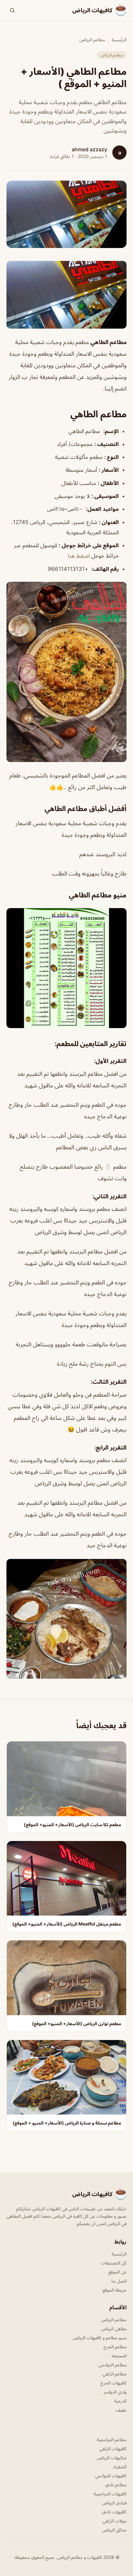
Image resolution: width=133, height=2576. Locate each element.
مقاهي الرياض (114, 2328)
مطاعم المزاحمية (112, 2439)
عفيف (121, 2410)
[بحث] (12, 10)
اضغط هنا (79, 556)
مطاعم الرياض (92, 40)
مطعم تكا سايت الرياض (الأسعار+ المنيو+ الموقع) (72, 1824)
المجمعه (119, 2356)
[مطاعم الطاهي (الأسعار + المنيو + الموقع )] (66, 295)
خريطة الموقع (115, 2290)
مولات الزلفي (115, 2521)
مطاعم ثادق (116, 2485)
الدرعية (120, 2401)
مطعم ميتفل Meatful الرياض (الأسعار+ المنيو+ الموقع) (67, 1924)
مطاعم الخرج (115, 2347)
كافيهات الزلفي (113, 2448)
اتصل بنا (119, 2281)
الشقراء (120, 2467)
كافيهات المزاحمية (110, 2494)
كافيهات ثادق (114, 2512)
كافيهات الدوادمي (111, 2476)
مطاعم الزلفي (115, 2374)
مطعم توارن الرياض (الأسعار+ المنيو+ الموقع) (77, 2023)
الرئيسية (119, 40)
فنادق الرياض (114, 2503)
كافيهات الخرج (113, 2383)
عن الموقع (118, 2272)
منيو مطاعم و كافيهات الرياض (100, 2338)
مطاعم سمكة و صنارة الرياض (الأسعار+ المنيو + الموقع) (67, 2123)
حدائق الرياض (114, 2530)
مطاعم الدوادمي (113, 2365)
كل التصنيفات (114, 2263)
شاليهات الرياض (112, 2457)
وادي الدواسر (115, 2392)
